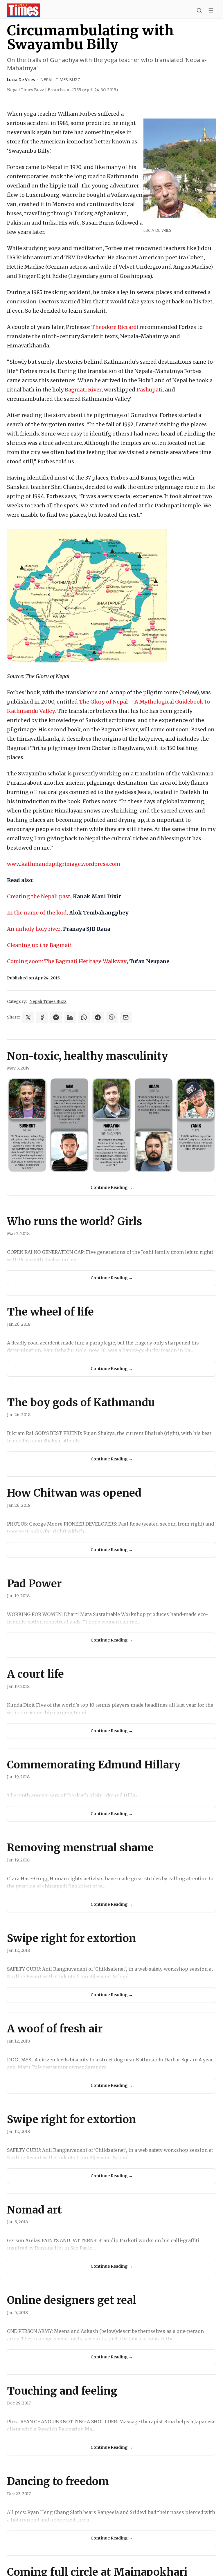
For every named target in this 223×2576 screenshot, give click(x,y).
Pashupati (150, 390)
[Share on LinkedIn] (70, 1017)
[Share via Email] (126, 1017)
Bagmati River (83, 390)
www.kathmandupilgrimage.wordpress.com (64, 864)
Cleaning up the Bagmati (39, 945)
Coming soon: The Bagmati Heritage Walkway (67, 961)
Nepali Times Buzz (60, 80)
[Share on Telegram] (98, 1017)
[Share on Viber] (112, 1017)
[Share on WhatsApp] (84, 1017)
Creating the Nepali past (39, 896)
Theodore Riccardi (115, 327)
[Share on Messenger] (56, 1017)
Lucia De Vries (21, 80)
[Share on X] (28, 1017)
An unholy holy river (34, 929)
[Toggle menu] (211, 10)
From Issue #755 (83, 90)
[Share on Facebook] (42, 1017)
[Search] (199, 10)
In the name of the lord (37, 913)
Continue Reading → (112, 1187)
